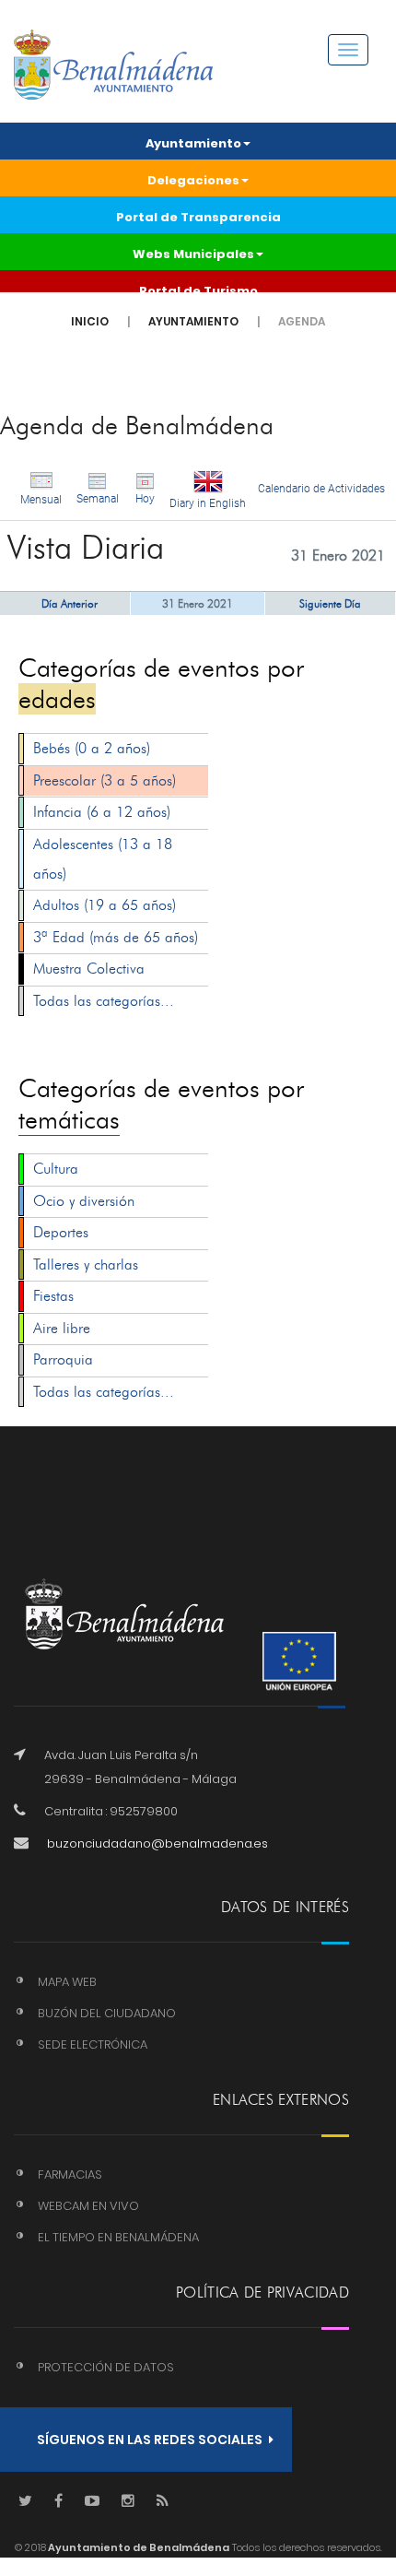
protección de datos (106, 2367)
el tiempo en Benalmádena (118, 2237)
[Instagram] (128, 2502)
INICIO (90, 321)
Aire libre (62, 1328)
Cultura (56, 1169)
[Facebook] (58, 2502)
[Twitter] (25, 2502)
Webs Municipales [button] (193, 254)
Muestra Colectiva (89, 969)
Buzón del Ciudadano (107, 2013)
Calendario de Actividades (321, 489)
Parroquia (63, 1359)
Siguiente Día (330, 603)
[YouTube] (92, 2502)
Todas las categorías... (104, 1001)
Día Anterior (70, 603)
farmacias (70, 2174)
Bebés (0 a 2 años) (92, 748)
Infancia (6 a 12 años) (102, 812)
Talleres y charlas (86, 1264)
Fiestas (53, 1296)
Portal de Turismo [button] (198, 291)
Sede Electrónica (93, 2044)
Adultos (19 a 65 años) (105, 905)
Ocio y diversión (84, 1201)
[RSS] (163, 2502)
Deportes (61, 1232)
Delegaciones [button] (193, 180)
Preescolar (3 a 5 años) (105, 780)
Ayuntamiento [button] (193, 143)
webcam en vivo (88, 2206)
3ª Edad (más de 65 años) (116, 937)
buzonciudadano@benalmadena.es (157, 1843)
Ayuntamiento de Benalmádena (138, 2547)
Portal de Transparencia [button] (198, 217)
